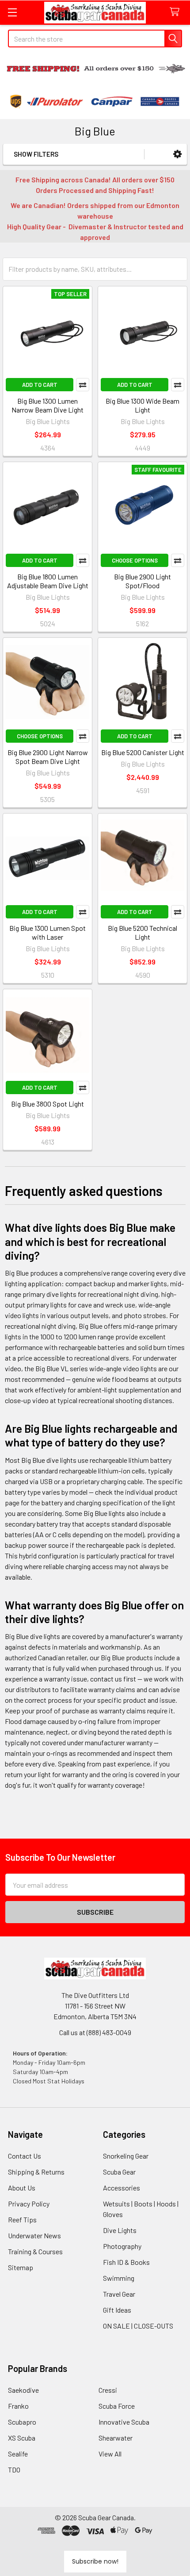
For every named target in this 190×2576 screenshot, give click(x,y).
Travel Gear (119, 2294)
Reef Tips (22, 2219)
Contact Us (25, 2156)
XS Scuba (22, 2438)
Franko (18, 2406)
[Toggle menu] (12, 12)
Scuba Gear (119, 2172)
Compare (83, 385)
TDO (14, 2470)
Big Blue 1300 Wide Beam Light (142, 405)
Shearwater (116, 2438)
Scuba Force (117, 2406)
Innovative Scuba (124, 2422)
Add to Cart (40, 385)
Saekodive (23, 2390)
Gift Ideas (117, 2310)
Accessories (122, 2188)
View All (110, 2454)
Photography (122, 2246)
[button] (177, 154)
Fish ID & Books (126, 2262)
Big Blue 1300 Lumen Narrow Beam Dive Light (47, 405)
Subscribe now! (95, 2561)
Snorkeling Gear (126, 2156)
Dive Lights (120, 2230)
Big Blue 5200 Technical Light (142, 932)
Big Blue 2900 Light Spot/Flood (142, 581)
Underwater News (34, 2235)
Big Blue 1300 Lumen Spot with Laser (47, 932)
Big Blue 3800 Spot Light (47, 1104)
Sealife (18, 2454)
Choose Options (135, 560)
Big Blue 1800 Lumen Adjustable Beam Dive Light (48, 581)
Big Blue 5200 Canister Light (143, 752)
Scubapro (22, 2422)
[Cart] (177, 12)
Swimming (119, 2278)
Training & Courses (35, 2251)
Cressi (108, 2390)
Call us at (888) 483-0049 (95, 2032)
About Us (22, 2188)
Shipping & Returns (36, 2172)
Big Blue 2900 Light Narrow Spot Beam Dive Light (48, 757)
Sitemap (21, 2267)
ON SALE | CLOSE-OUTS (138, 2326)
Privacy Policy (29, 2204)
